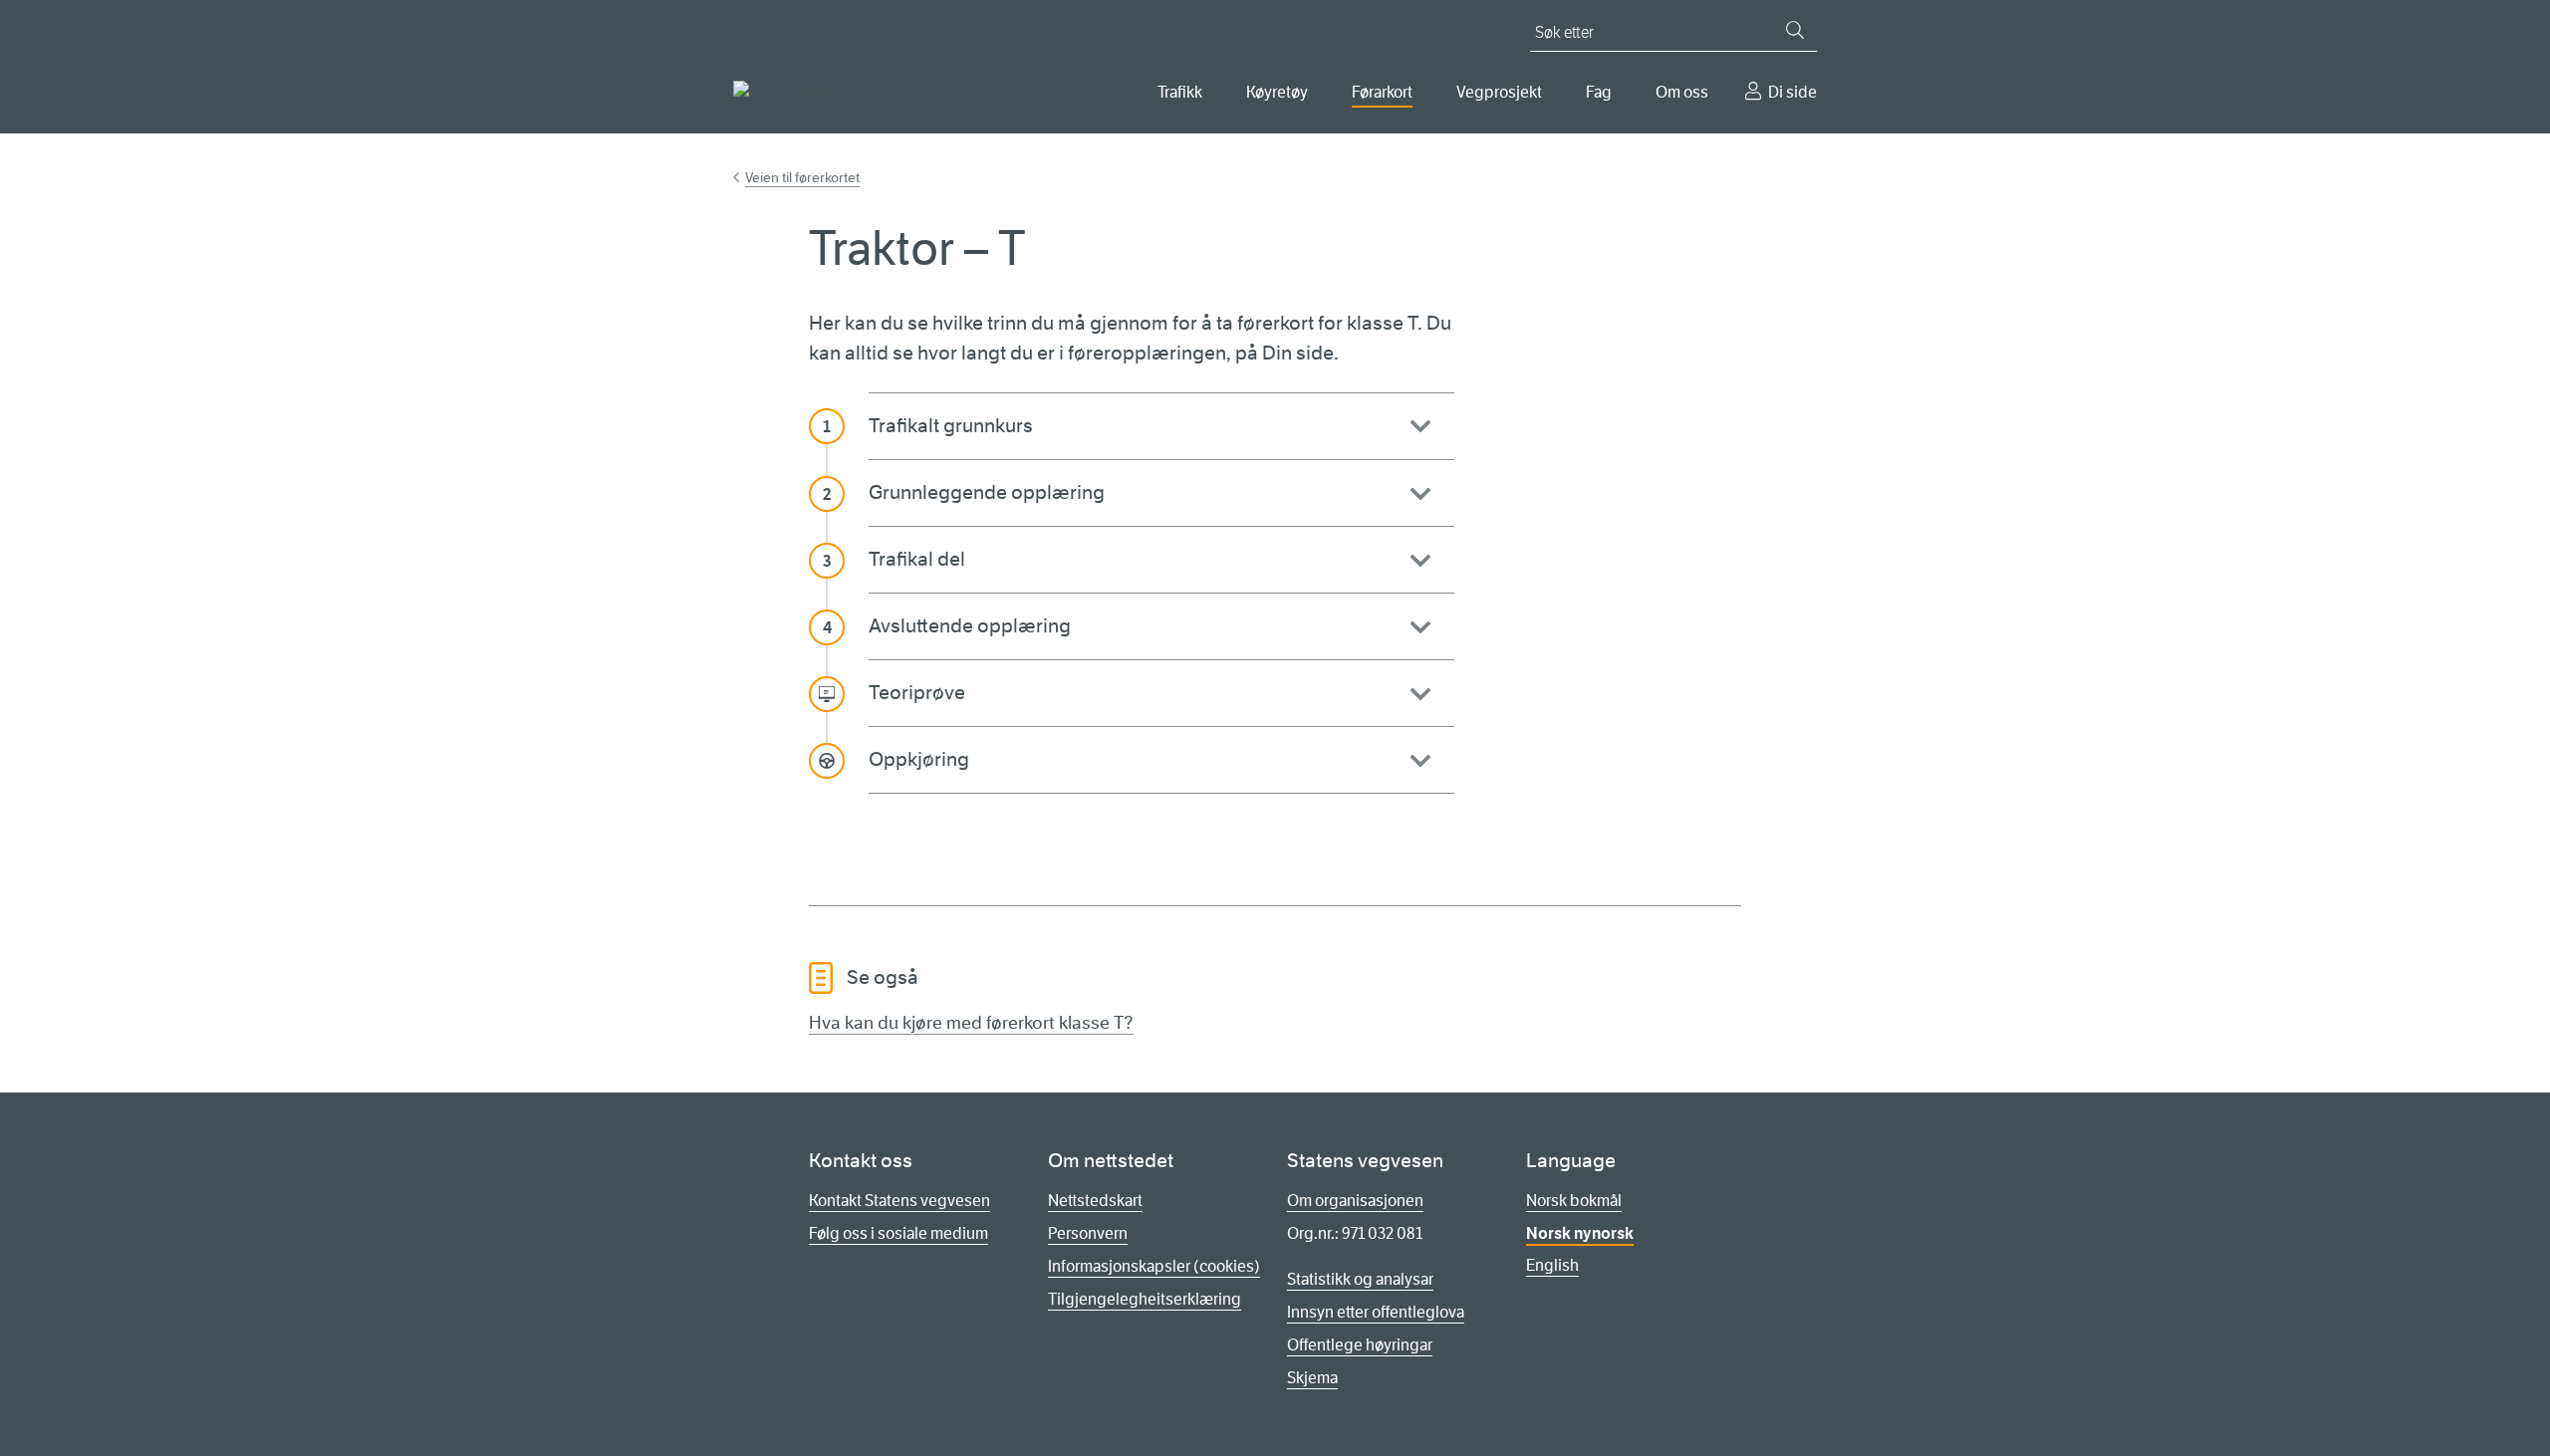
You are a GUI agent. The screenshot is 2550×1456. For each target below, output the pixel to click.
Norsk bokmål (1574, 1201)
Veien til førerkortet (802, 177)
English (1552, 1265)
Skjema (1312, 1378)
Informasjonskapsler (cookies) (1154, 1266)
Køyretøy (1277, 92)
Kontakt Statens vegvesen (899, 1201)
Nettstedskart (1095, 1201)
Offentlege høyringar (1360, 1345)
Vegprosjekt (1499, 92)
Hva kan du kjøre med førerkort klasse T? (971, 1023)
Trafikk (1180, 92)
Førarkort (1382, 92)
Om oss (1682, 92)
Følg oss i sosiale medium (898, 1233)
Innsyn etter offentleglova (1376, 1312)
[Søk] (1795, 30)
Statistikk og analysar (1360, 1279)
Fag (1599, 92)
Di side (1792, 92)
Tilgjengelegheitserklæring (1145, 1299)
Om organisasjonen (1355, 1201)
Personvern (1088, 1233)
